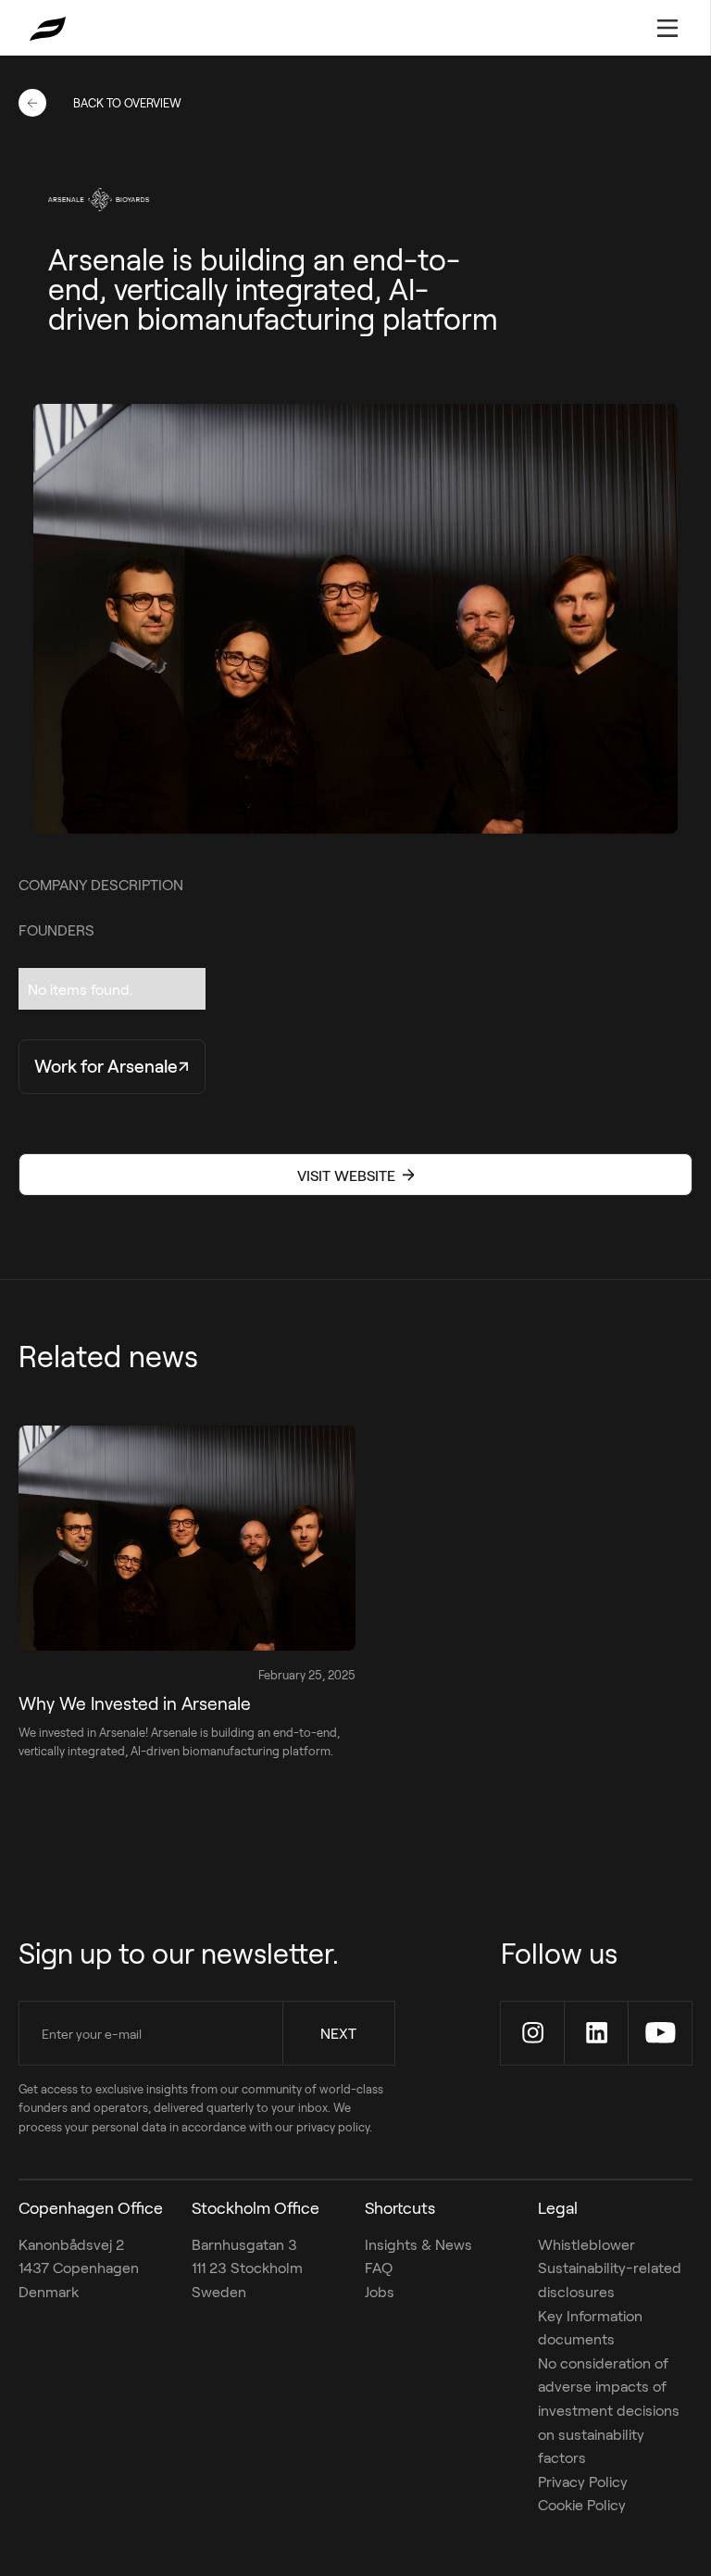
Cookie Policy (582, 2504)
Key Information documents (590, 2327)
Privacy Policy (583, 2481)
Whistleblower (586, 2244)
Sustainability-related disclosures (610, 2279)
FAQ (379, 2267)
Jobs (380, 2291)
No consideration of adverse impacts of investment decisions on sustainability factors (609, 2410)
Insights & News (418, 2244)
